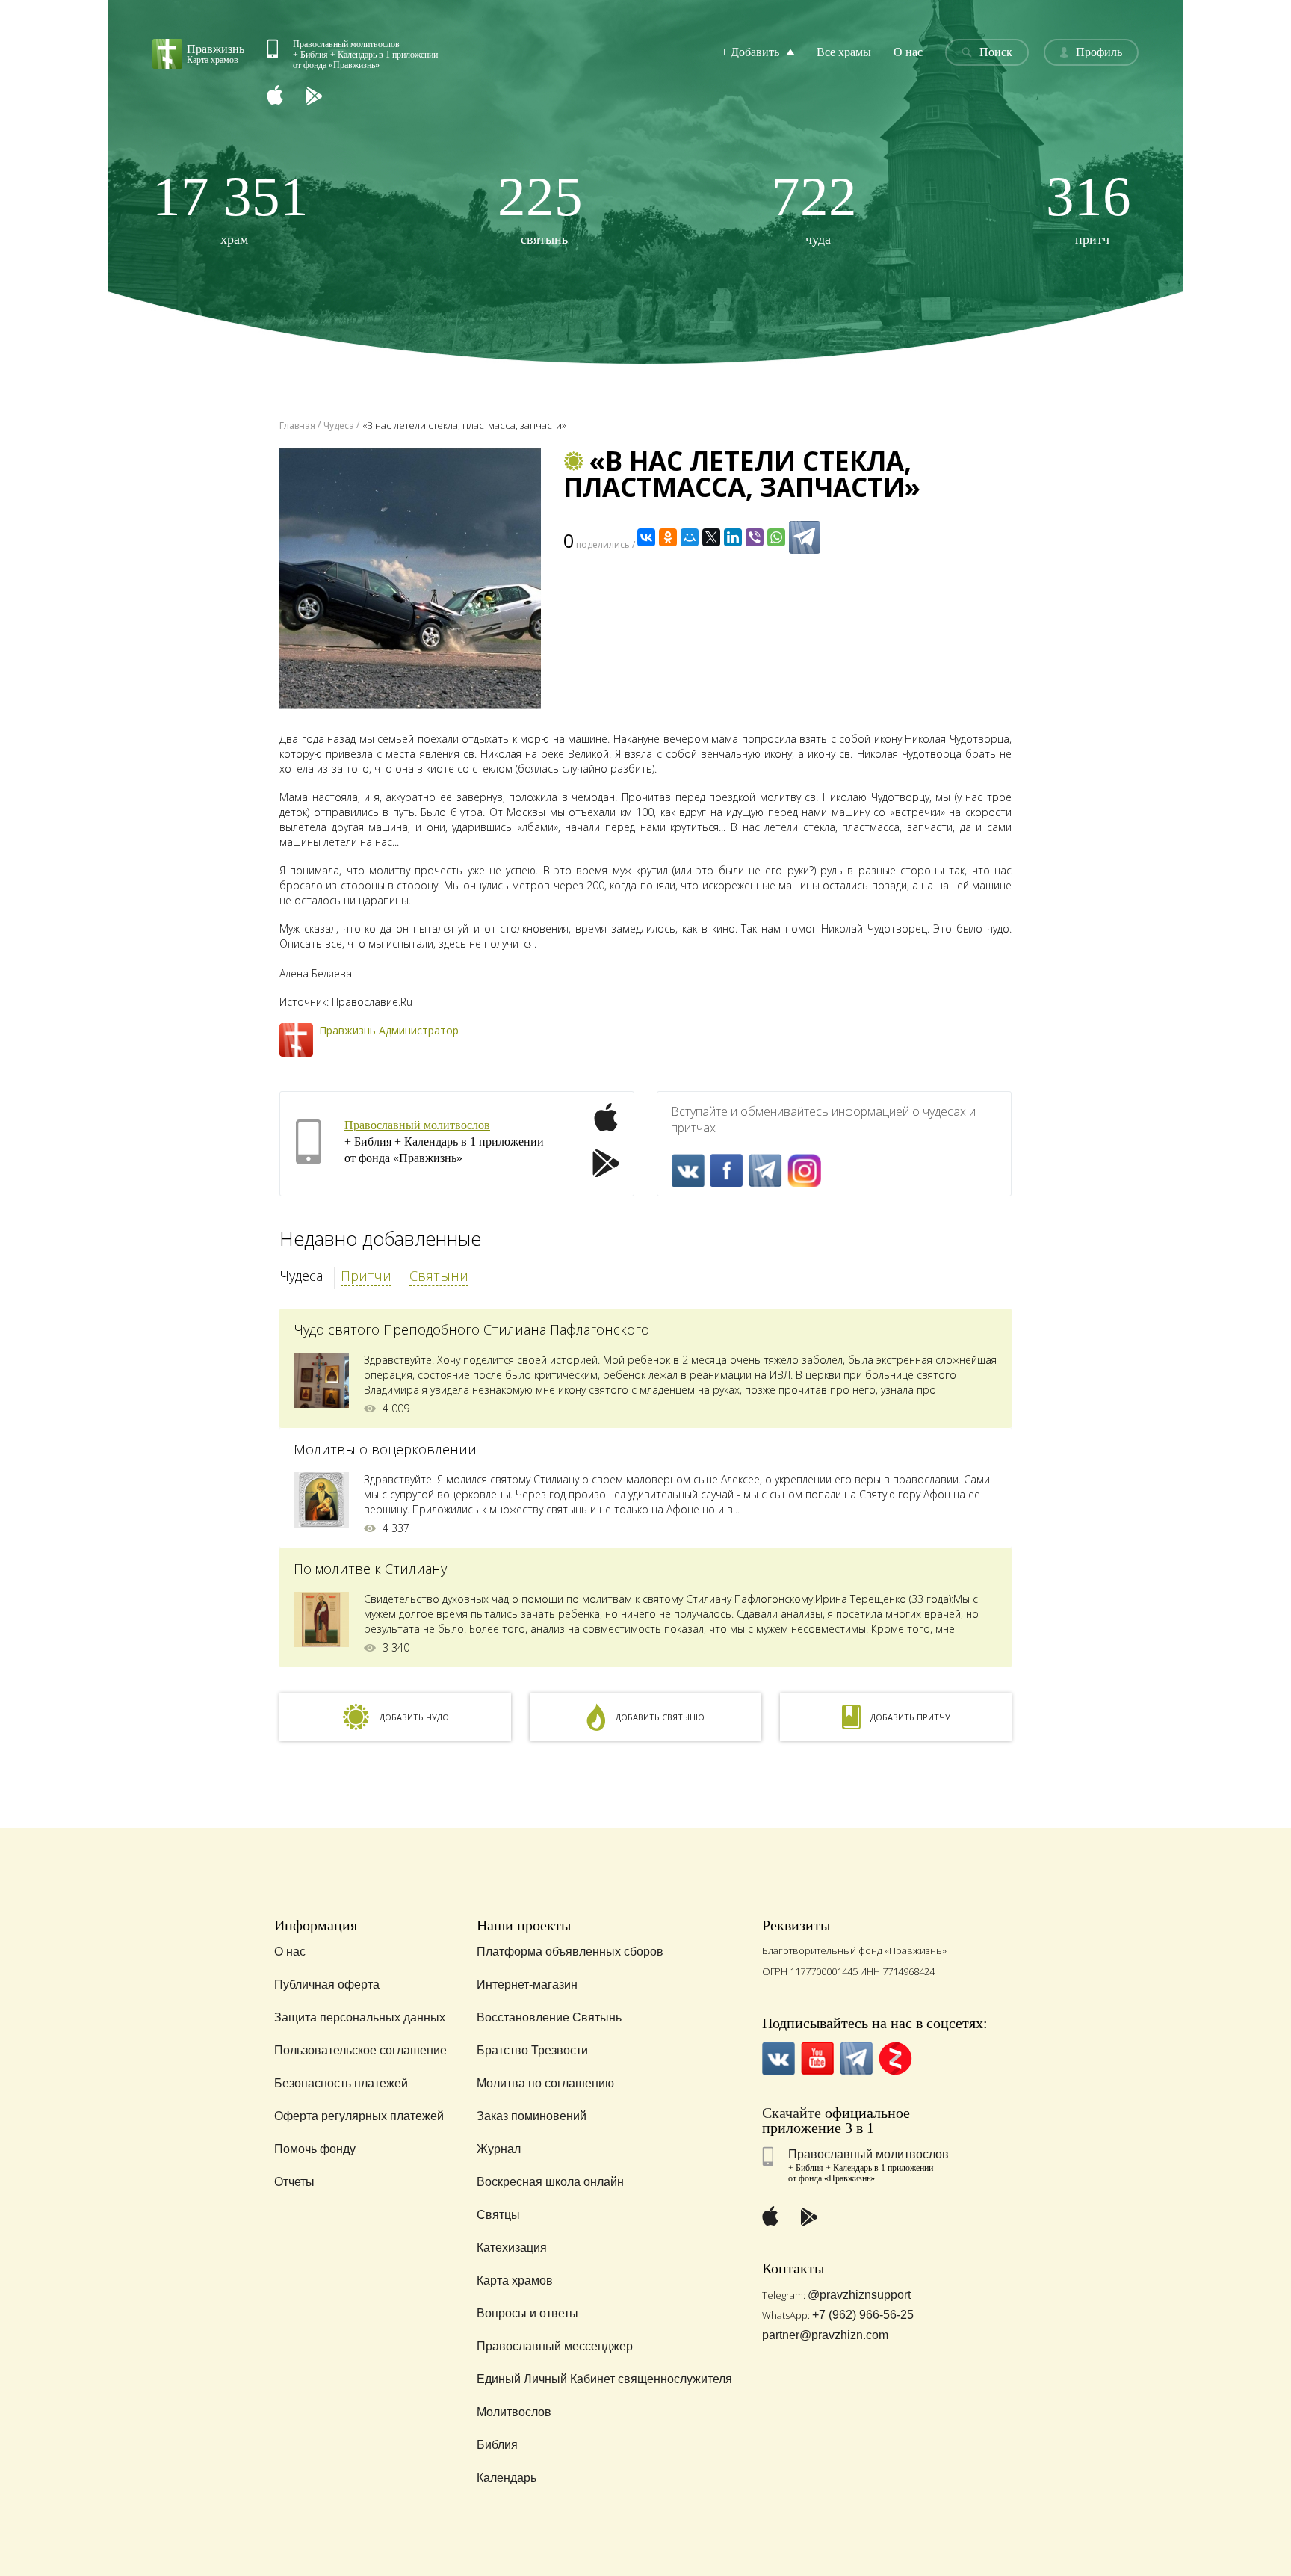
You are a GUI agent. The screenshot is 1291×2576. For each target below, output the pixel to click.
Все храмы (844, 52)
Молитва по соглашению (545, 2083)
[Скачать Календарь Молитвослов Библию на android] (325, 97)
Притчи (366, 1276)
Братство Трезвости (532, 2050)
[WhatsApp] (776, 537)
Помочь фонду (315, 2149)
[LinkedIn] (733, 537)
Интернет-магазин (527, 1984)
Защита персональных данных (360, 2017)
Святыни (439, 1276)
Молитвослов (514, 2412)
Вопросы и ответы (527, 2313)
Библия (497, 2445)
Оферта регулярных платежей (359, 2116)
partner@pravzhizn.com (825, 2335)
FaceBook (727, 1171)
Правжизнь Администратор (389, 1030)
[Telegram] (805, 537)
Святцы (498, 2215)
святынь (540, 207)
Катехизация (512, 2248)
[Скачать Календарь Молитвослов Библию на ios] (286, 97)
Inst (804, 1171)
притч (1089, 207)
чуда (814, 207)
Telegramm (765, 1171)
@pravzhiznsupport (859, 2295)
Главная (297, 426)
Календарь (507, 2478)
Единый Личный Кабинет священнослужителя (604, 2379)
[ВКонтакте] (646, 537)
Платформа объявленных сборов (570, 1952)
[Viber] (755, 537)
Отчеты (294, 2182)
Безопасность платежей (341, 2083)
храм (230, 207)
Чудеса (301, 1276)
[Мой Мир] (690, 537)
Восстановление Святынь (549, 2017)
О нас (908, 52)
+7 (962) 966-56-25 (863, 2315)
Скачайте (792, 2113)
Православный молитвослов (417, 1125)
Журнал (499, 2149)
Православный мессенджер (555, 2346)
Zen (895, 2058)
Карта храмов (515, 2280)
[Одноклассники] (668, 537)
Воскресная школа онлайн (550, 2182)
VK (688, 1171)
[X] (711, 537)
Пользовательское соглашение (360, 2050)
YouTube (818, 2058)
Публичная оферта (327, 1984)
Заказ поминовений (532, 2116)
